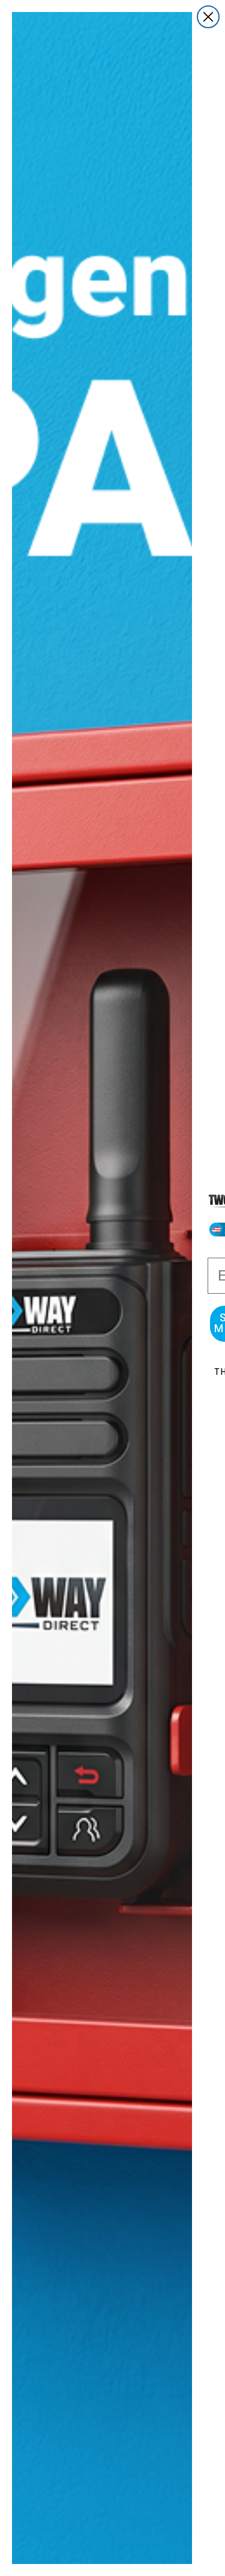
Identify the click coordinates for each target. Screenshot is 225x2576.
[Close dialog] (208, 17)
